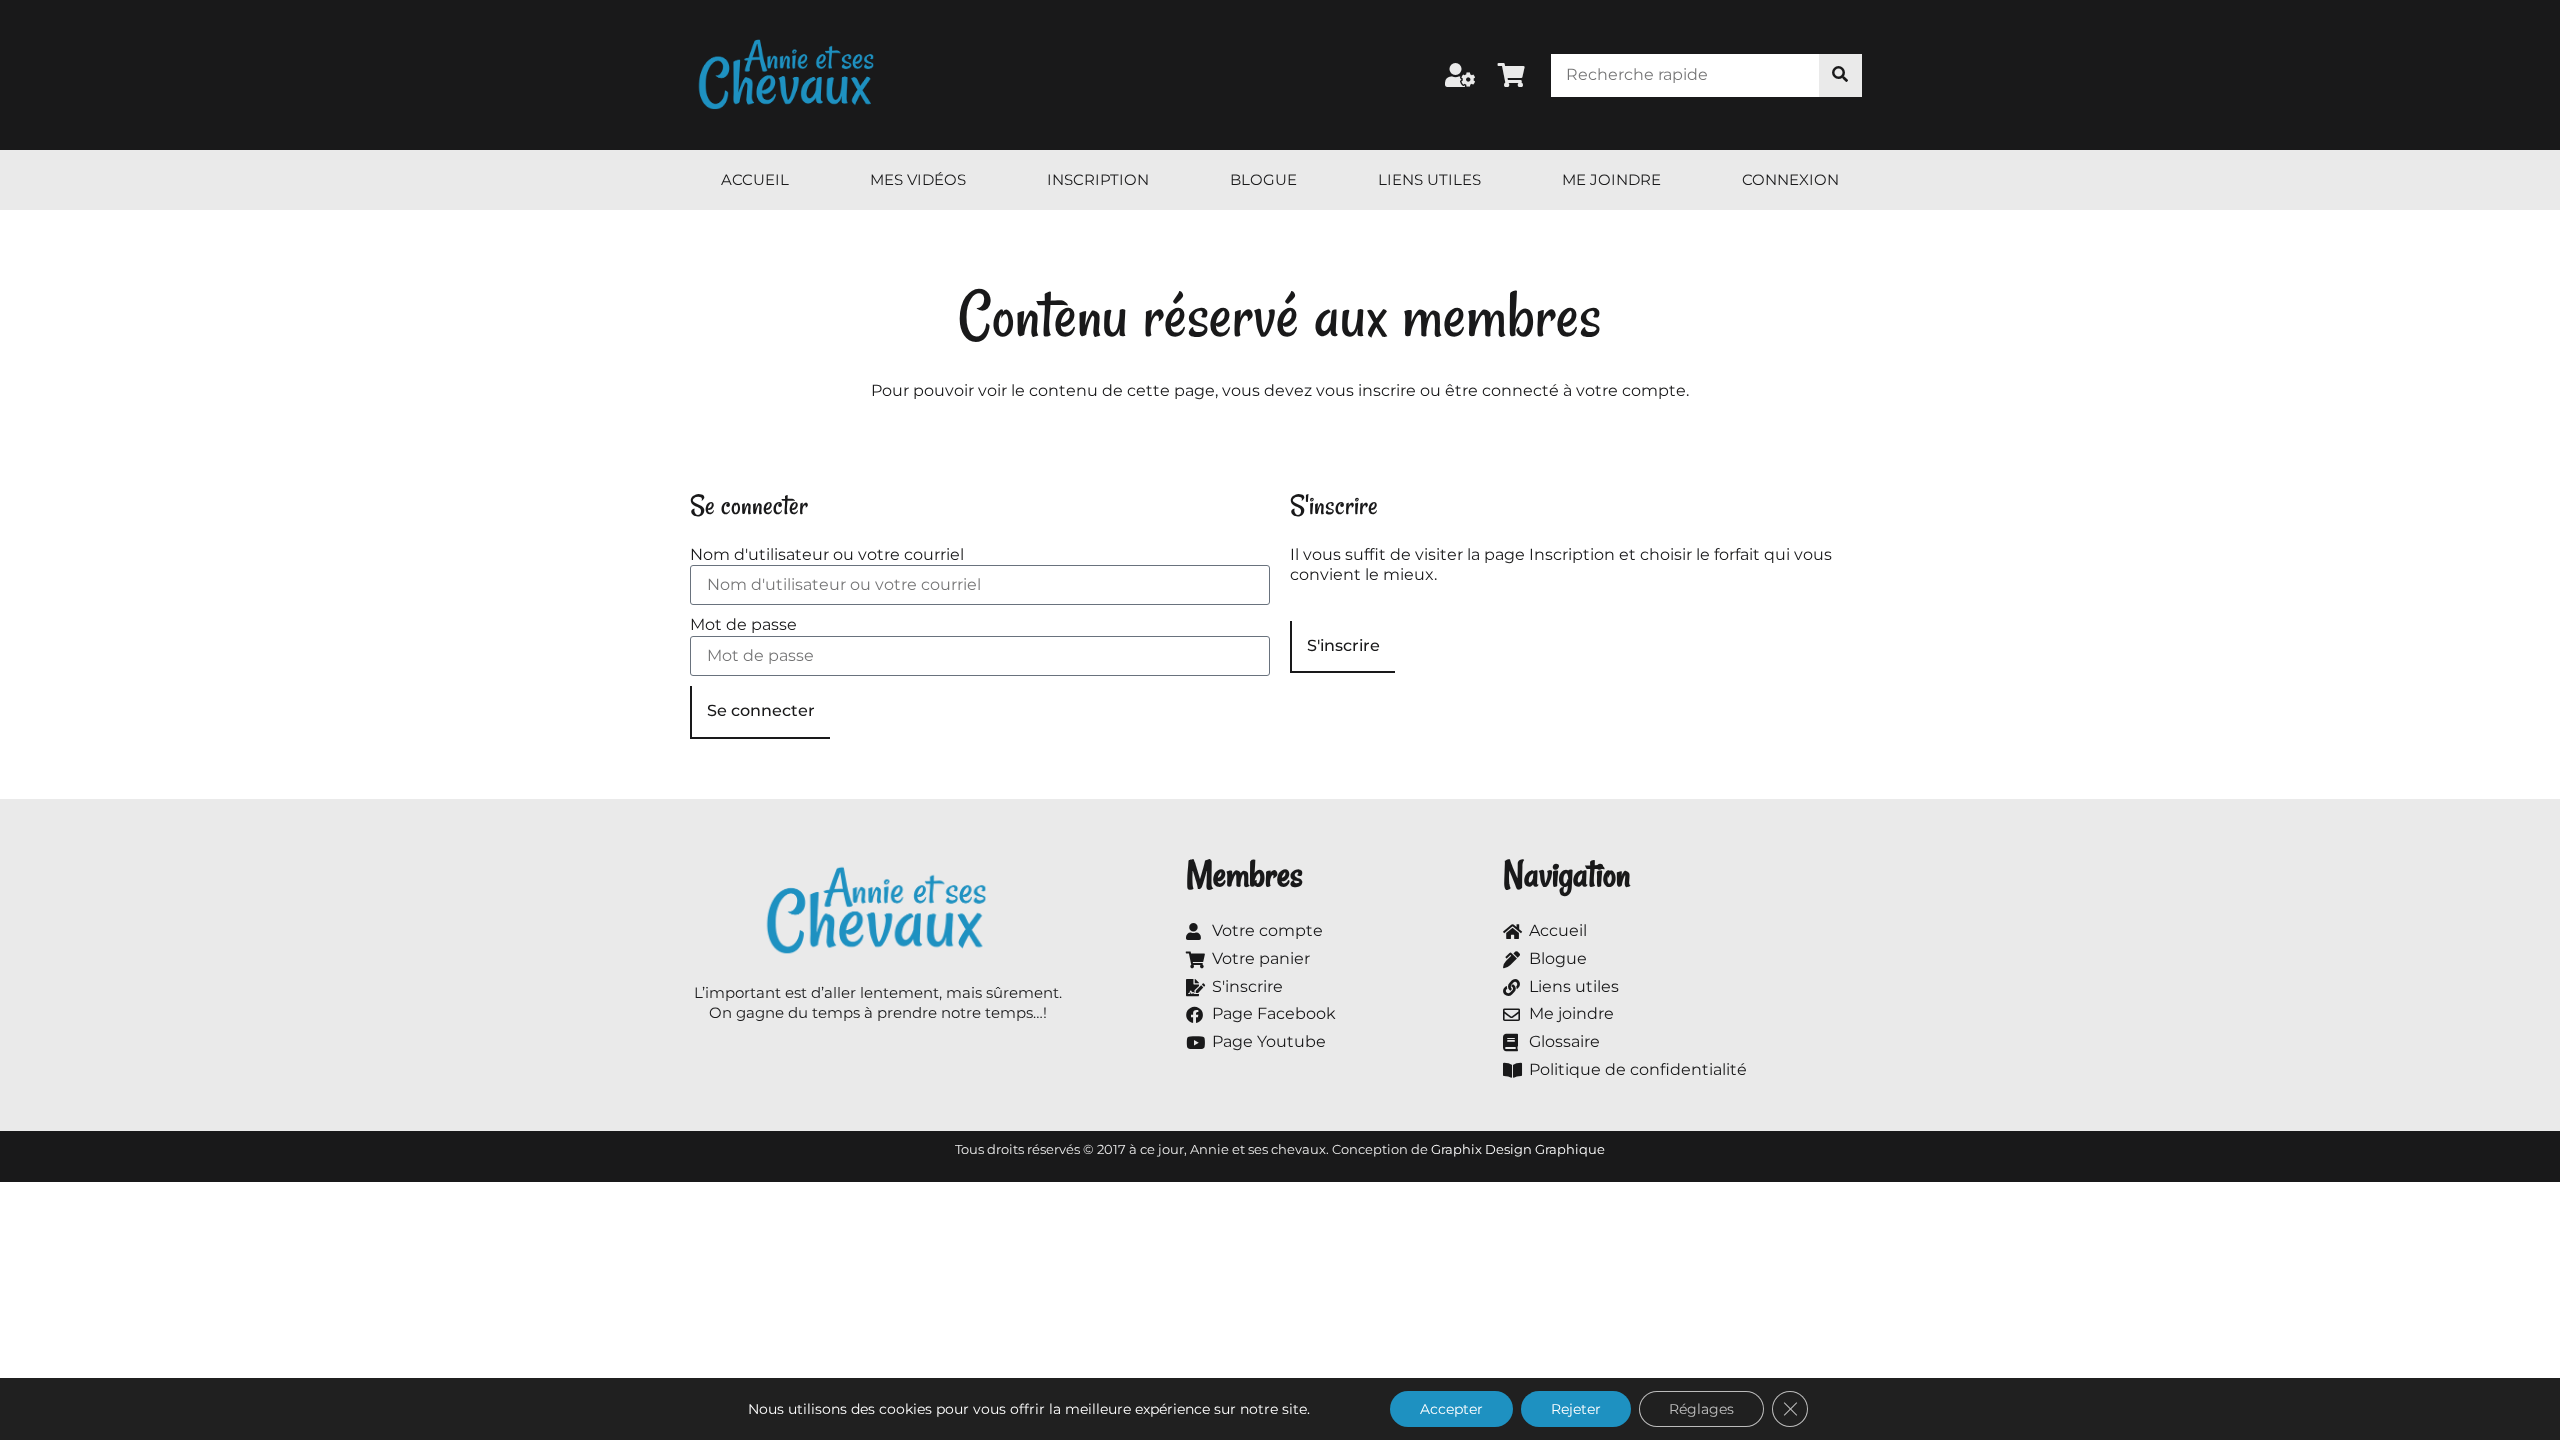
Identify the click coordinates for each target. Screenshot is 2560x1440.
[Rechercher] (1840, 75)
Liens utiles (1429, 179)
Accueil (755, 179)
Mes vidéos (918, 179)
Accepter (1451, 1409)
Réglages (1701, 1409)
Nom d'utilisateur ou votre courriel (827, 554)
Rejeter (1576, 1409)
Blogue (1263, 179)
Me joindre (1611, 179)
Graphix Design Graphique (1518, 1149)
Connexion (1790, 179)
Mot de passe (743, 624)
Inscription (1098, 179)
